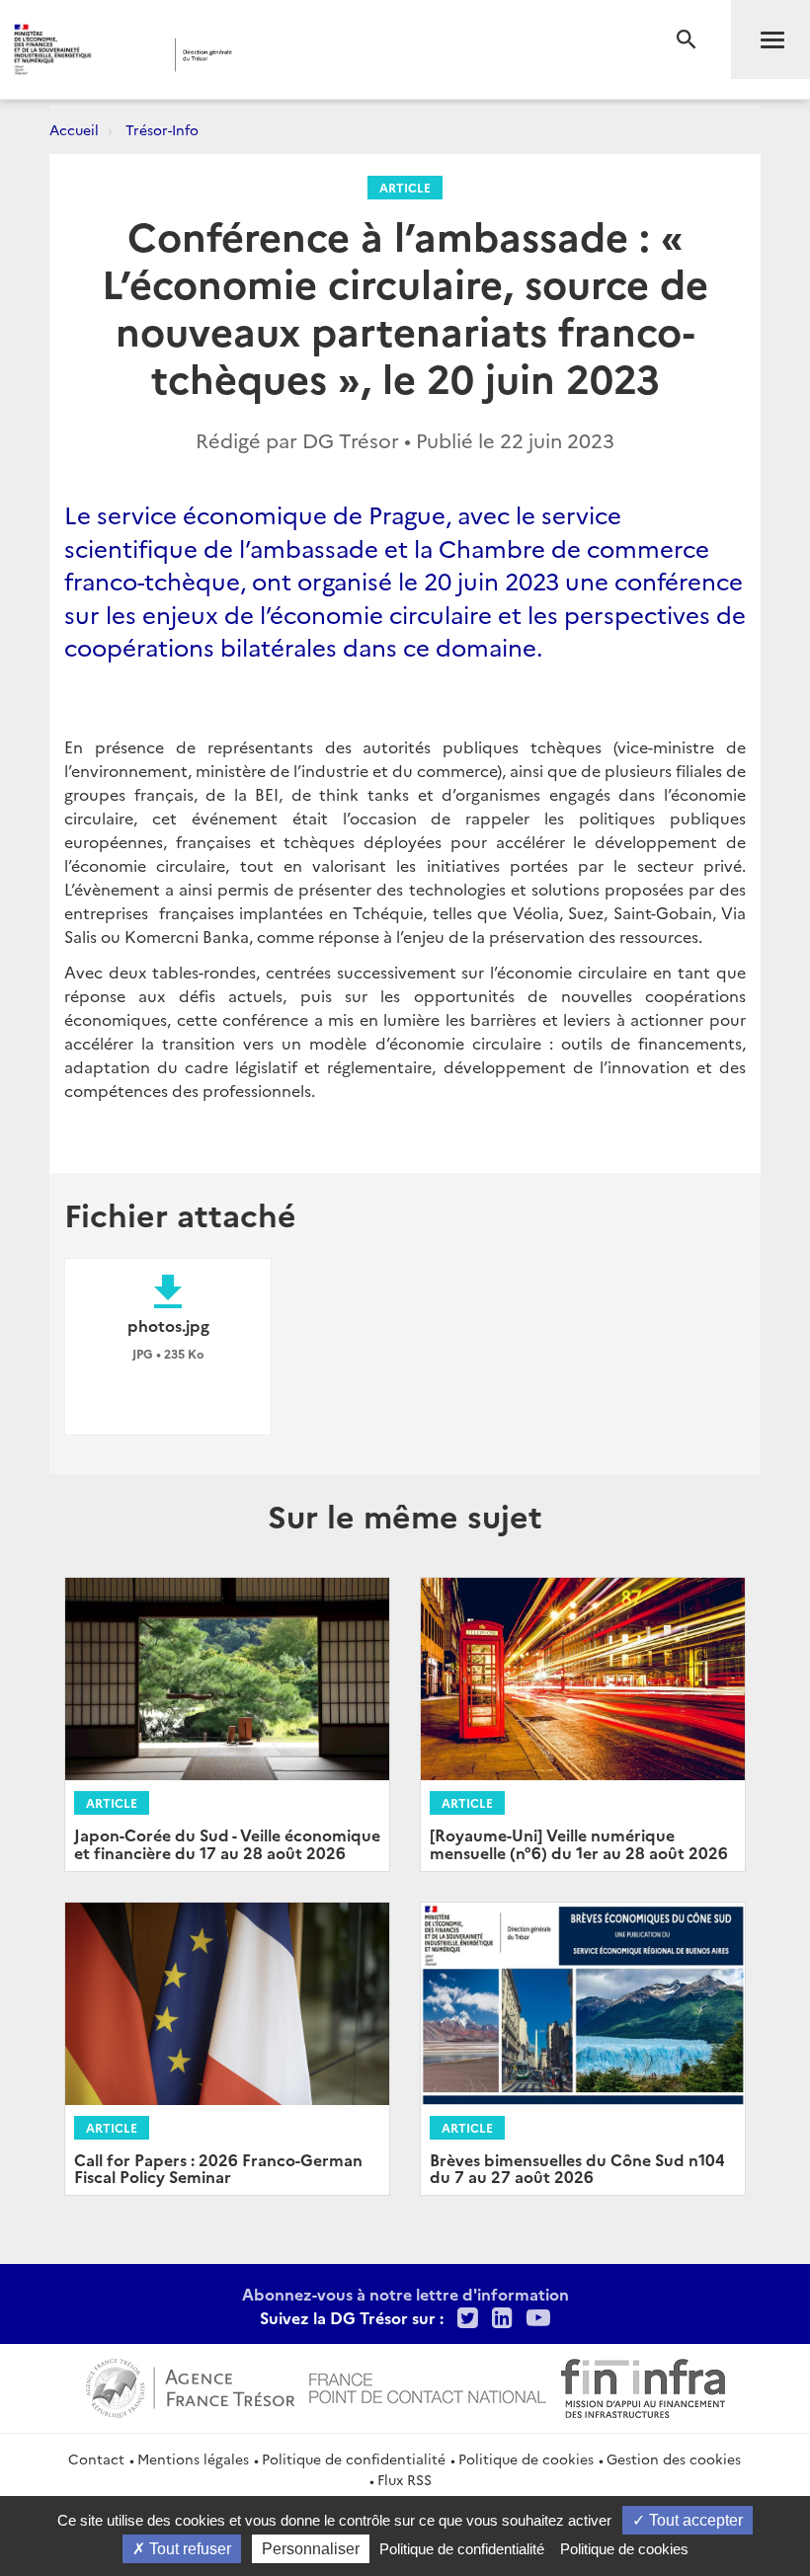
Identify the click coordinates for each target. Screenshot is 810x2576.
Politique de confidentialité (354, 2459)
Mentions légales (193, 2459)
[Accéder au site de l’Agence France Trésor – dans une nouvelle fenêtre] (190, 2385)
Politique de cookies (526, 2459)
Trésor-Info (162, 129)
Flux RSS (405, 2479)
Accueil (74, 129)
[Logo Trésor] (310, 55)
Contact (96, 2459)
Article (405, 187)
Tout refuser (188, 2549)
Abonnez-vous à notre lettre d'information (405, 2294)
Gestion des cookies (674, 2459)
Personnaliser (311, 2549)
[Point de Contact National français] (428, 2385)
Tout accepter (694, 2520)
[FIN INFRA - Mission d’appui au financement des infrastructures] (643, 2385)
